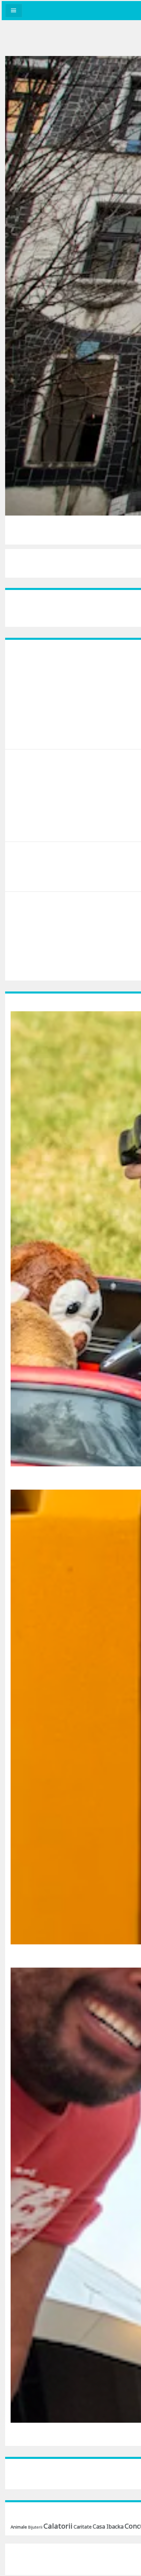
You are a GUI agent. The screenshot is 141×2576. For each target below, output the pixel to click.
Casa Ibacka (108, 2526)
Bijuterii (35, 2527)
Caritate (83, 2527)
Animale (19, 2527)
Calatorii (58, 2526)
